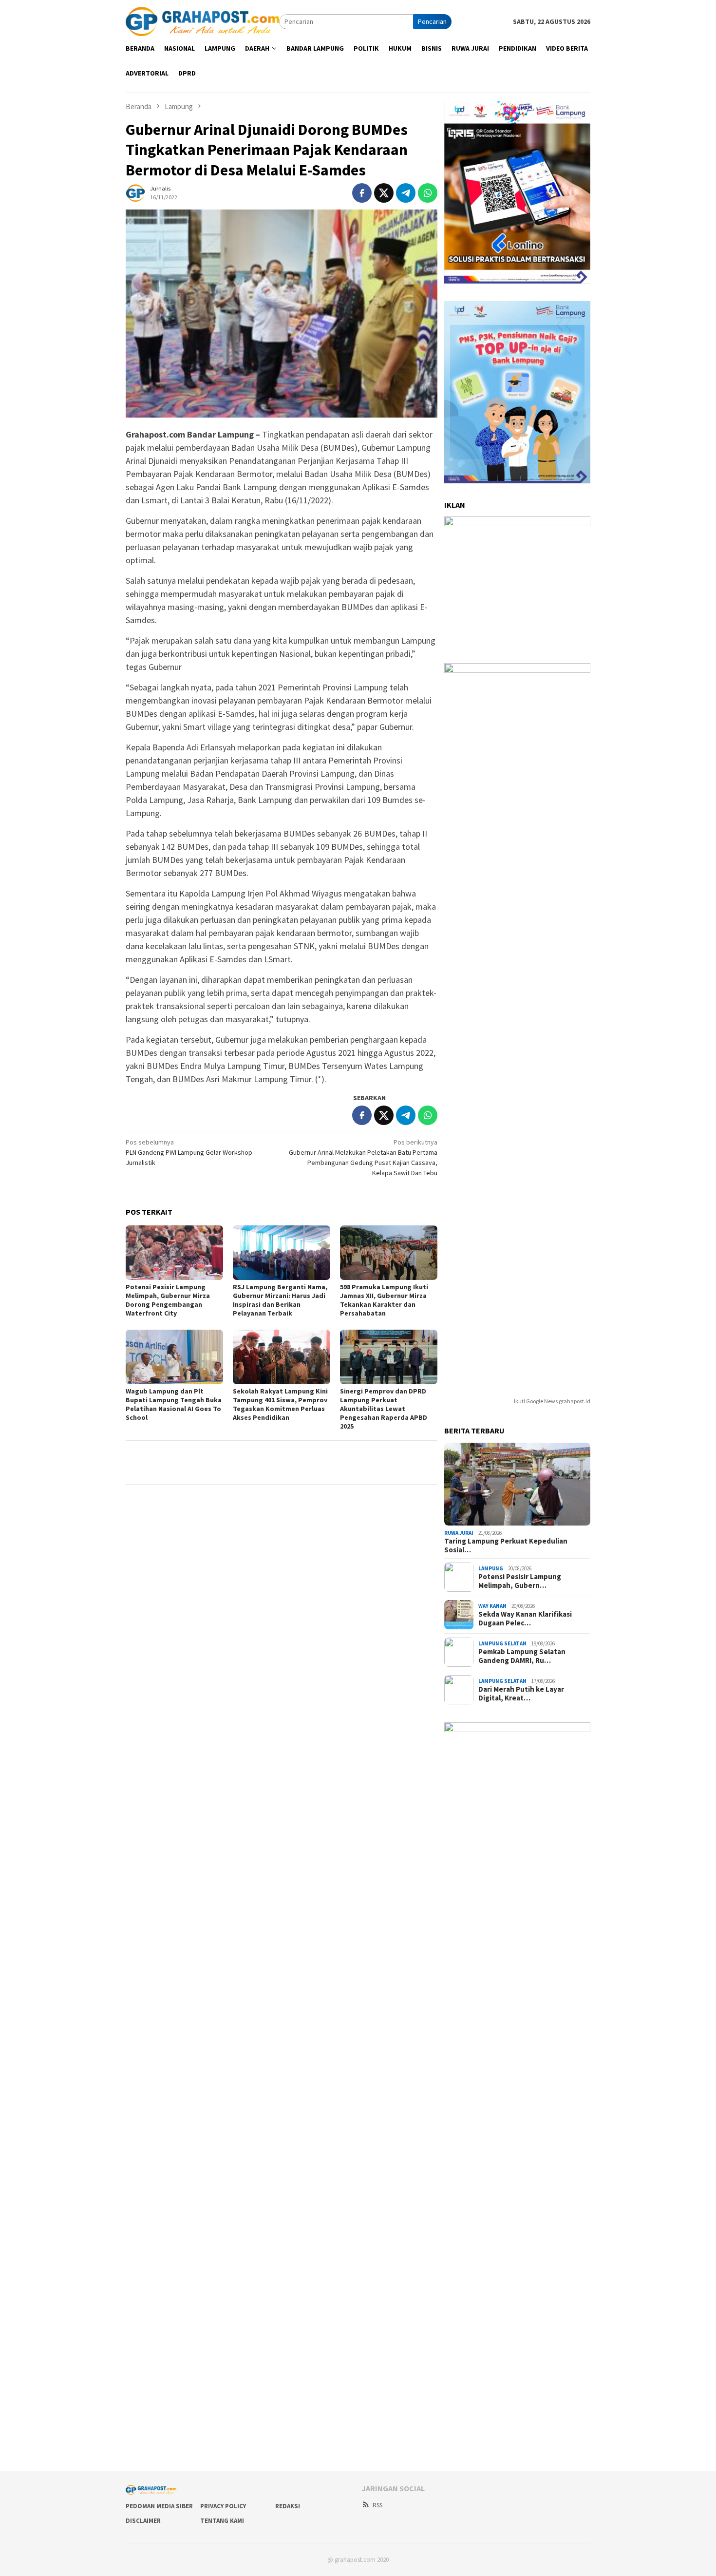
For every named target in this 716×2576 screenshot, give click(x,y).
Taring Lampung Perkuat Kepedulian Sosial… (506, 1546)
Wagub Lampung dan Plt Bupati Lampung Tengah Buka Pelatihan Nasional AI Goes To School (174, 1404)
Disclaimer (143, 2521)
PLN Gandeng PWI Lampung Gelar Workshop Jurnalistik (189, 1152)
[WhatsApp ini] (428, 193)
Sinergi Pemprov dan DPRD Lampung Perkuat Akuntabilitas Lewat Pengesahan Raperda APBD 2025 (384, 1409)
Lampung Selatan (502, 1643)
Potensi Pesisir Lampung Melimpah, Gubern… (520, 1581)
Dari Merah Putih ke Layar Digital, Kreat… (521, 1694)
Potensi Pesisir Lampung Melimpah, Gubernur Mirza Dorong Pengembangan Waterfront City (168, 1300)
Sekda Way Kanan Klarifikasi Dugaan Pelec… (525, 1619)
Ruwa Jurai (459, 1533)
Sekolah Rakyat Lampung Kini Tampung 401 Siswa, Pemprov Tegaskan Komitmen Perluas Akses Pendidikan (280, 1404)
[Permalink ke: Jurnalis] (135, 192)
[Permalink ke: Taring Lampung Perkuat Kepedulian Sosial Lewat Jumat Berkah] (517, 1484)
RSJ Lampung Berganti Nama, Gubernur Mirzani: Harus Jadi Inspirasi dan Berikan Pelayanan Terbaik (280, 1300)
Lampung (491, 1568)
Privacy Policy (223, 2506)
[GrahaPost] (202, 21)
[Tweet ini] (384, 193)
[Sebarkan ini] (362, 193)
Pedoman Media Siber (159, 2506)
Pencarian (432, 21)
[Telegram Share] (406, 193)
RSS (377, 2505)
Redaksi (288, 2506)
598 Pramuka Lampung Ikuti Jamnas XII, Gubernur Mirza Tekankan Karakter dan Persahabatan (384, 1300)
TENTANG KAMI (222, 2521)
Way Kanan (492, 1606)
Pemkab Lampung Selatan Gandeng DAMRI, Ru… (522, 1656)
